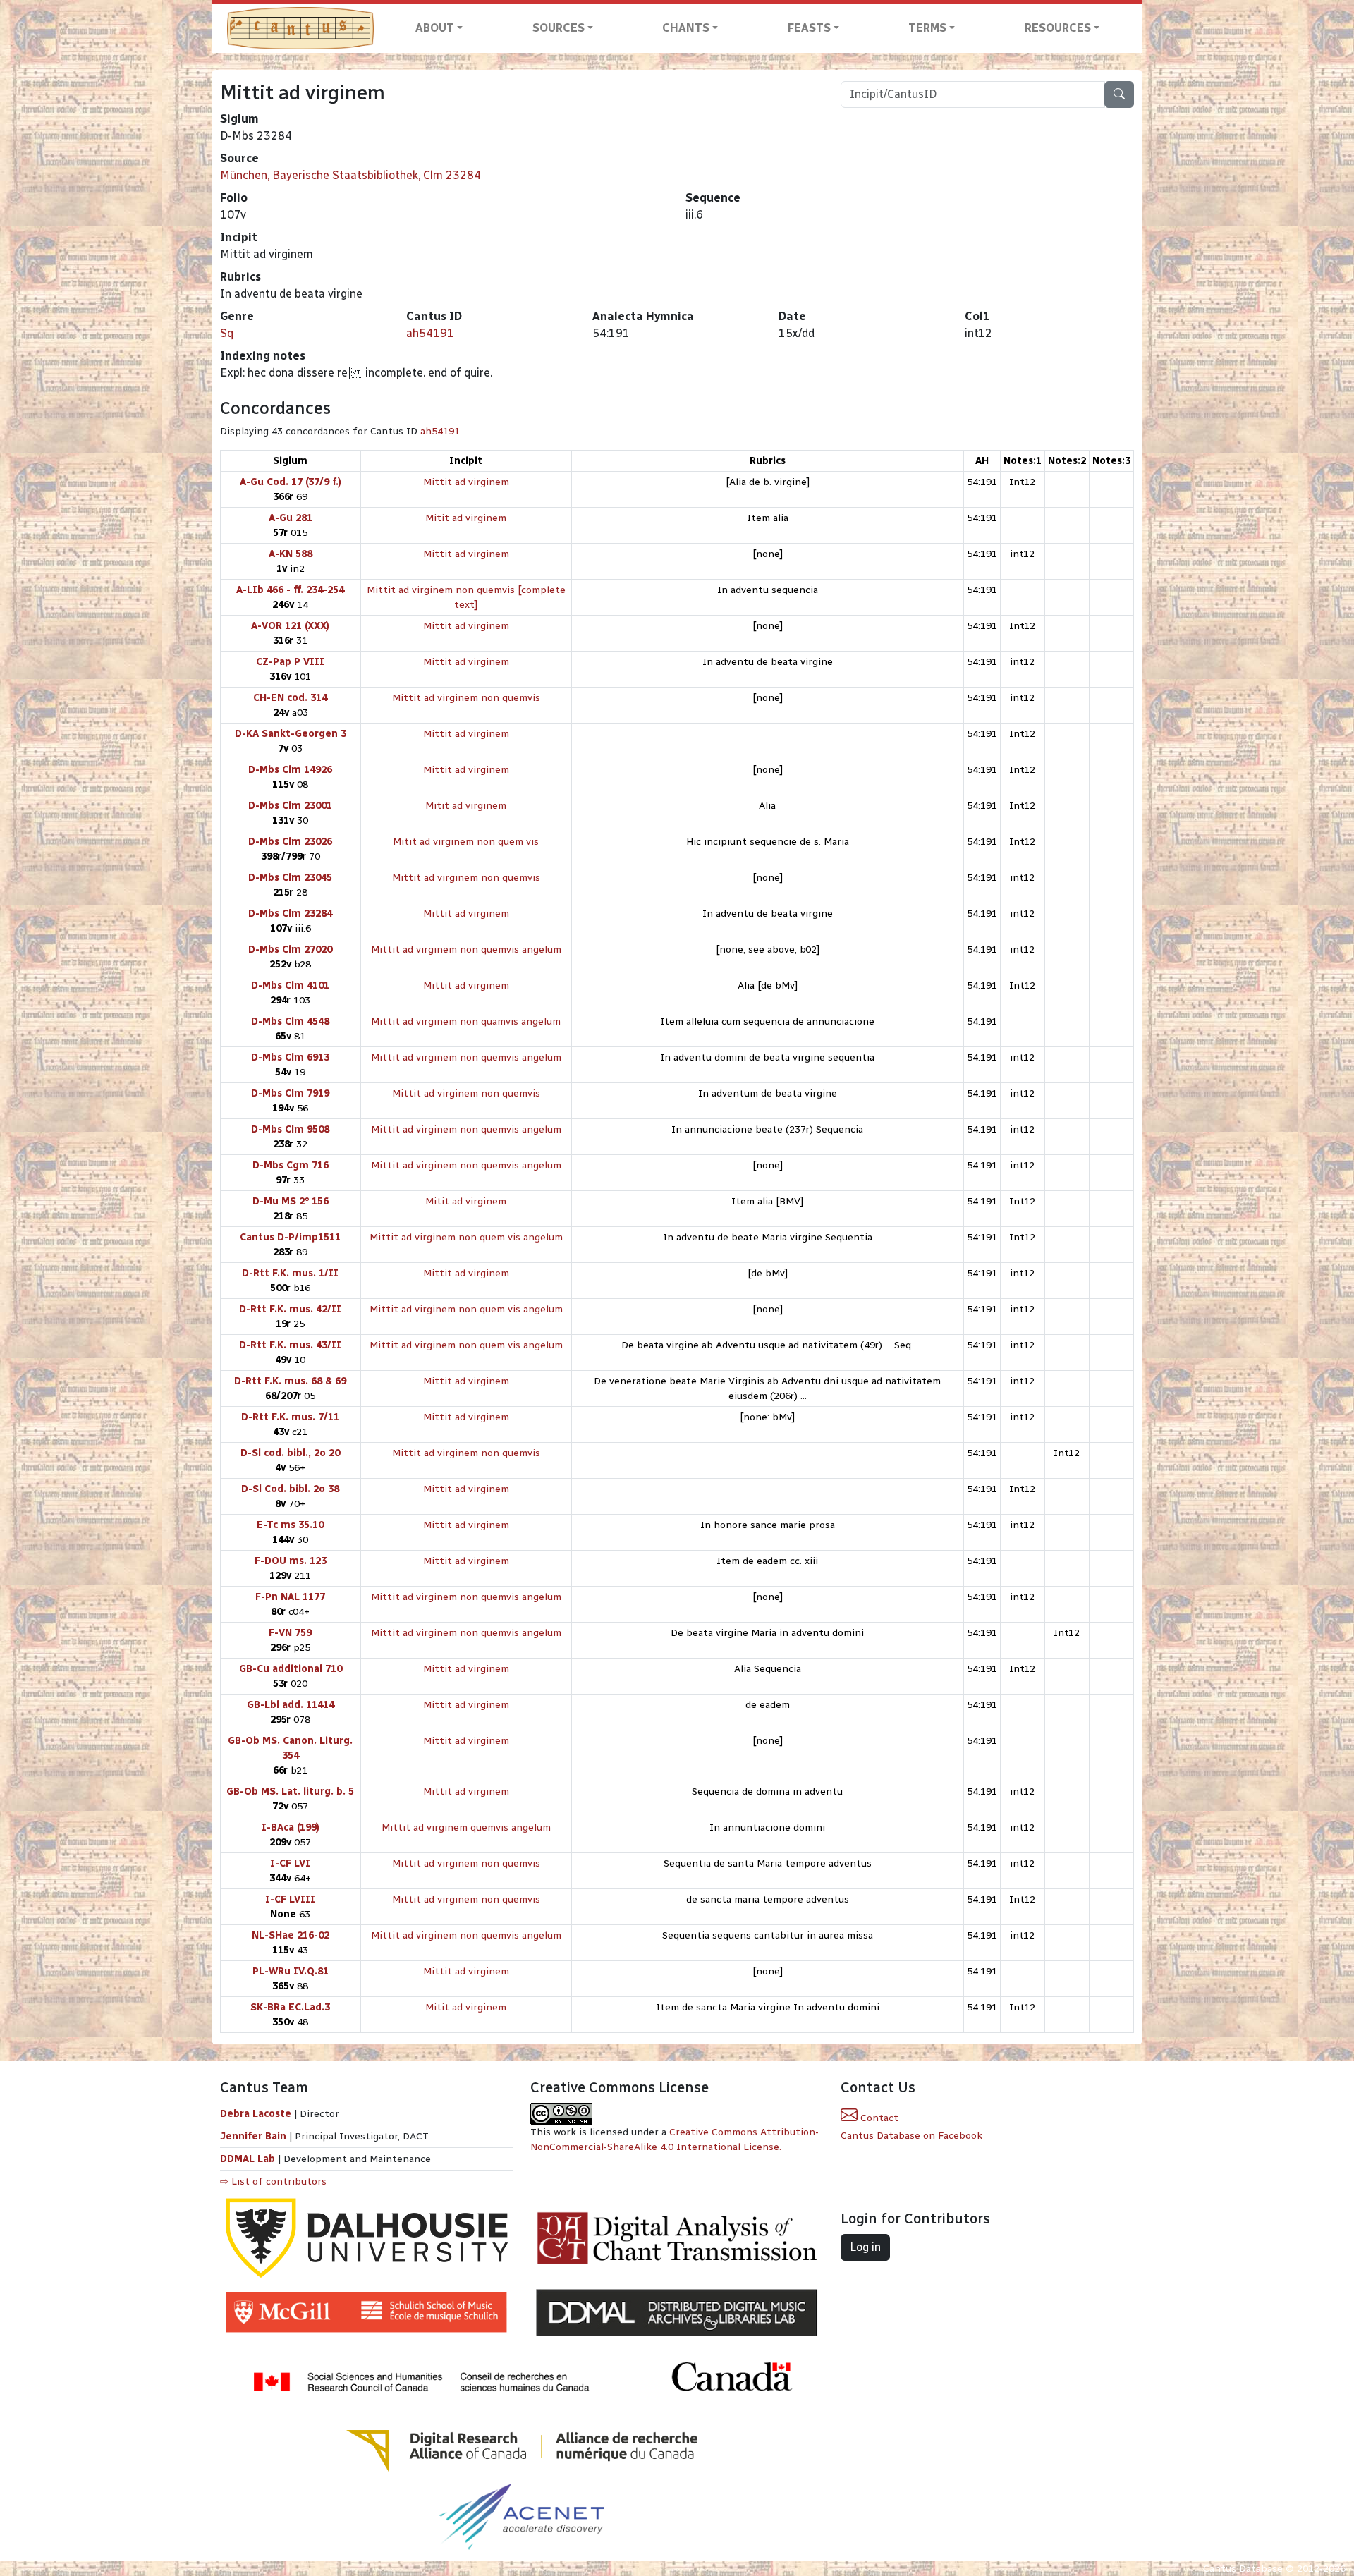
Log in (865, 2247)
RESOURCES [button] (1058, 28)
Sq (227, 333)
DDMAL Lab (248, 2159)
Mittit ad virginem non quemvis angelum (466, 950)
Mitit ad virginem (466, 518)
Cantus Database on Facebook (911, 2136)
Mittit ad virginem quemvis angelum (466, 1827)
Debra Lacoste (256, 2114)
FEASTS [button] (809, 28)
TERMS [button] (927, 28)
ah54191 (430, 333)
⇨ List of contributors (273, 2181)
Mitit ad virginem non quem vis (466, 842)
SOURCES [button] (559, 28)
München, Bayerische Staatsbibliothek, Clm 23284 (350, 175)
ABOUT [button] (435, 28)
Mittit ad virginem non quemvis (466, 698)
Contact (878, 2118)
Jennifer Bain (255, 2136)
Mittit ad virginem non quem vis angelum (466, 1237)
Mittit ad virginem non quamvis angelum (466, 1021)
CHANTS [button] (686, 28)
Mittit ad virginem (466, 482)
